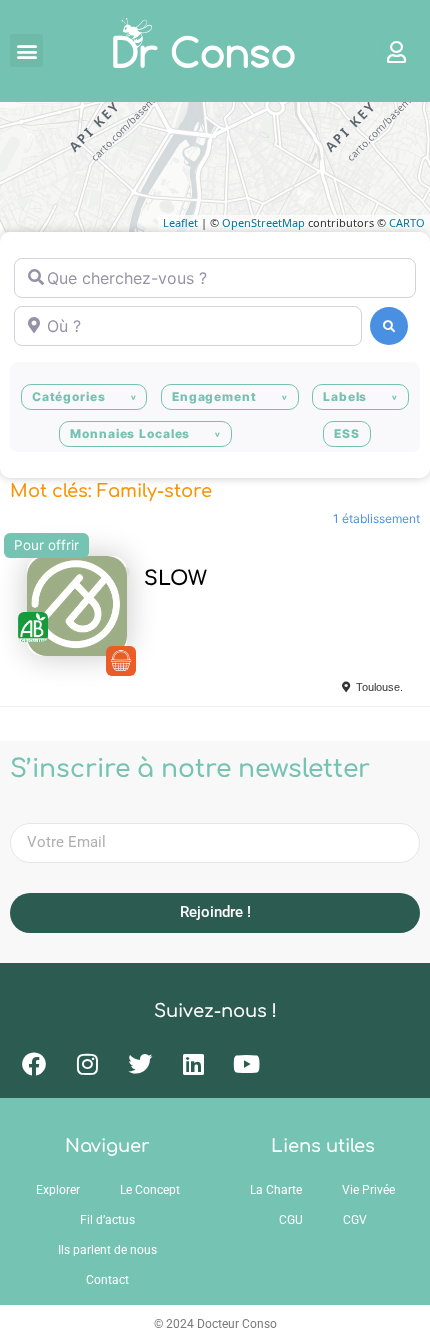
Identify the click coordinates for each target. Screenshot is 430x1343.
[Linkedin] (193, 1064)
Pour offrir (46, 545)
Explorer (58, 1190)
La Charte (276, 1190)
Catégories (69, 396)
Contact (107, 1280)
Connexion (387, 51)
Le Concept (150, 1190)
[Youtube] (246, 1064)
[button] (26, 50)
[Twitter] (140, 1064)
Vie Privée (368, 1190)
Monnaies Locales (130, 433)
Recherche (389, 326)
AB (33, 627)
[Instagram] (87, 1064)
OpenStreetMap (263, 222)
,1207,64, (121, 661)
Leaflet (180, 222)
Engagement (214, 396)
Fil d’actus (107, 1220)
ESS (347, 433)
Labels (345, 396)
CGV (355, 1220)
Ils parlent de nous (107, 1250)
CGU (291, 1220)
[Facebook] (34, 1064)
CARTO (407, 222)
